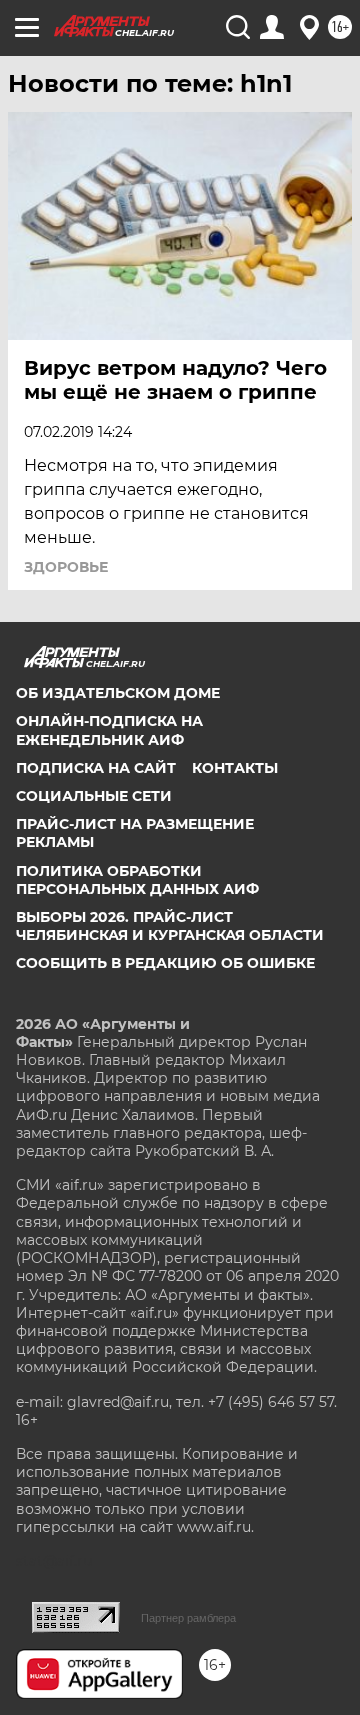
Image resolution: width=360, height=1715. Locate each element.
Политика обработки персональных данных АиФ (137, 880)
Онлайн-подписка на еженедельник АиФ (109, 730)
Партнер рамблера (188, 1618)
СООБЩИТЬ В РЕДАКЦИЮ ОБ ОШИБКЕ (165, 963)
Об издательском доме (118, 693)
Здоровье (66, 567)
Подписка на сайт (96, 768)
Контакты (235, 768)
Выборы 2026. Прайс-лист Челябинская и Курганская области (170, 926)
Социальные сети (94, 796)
